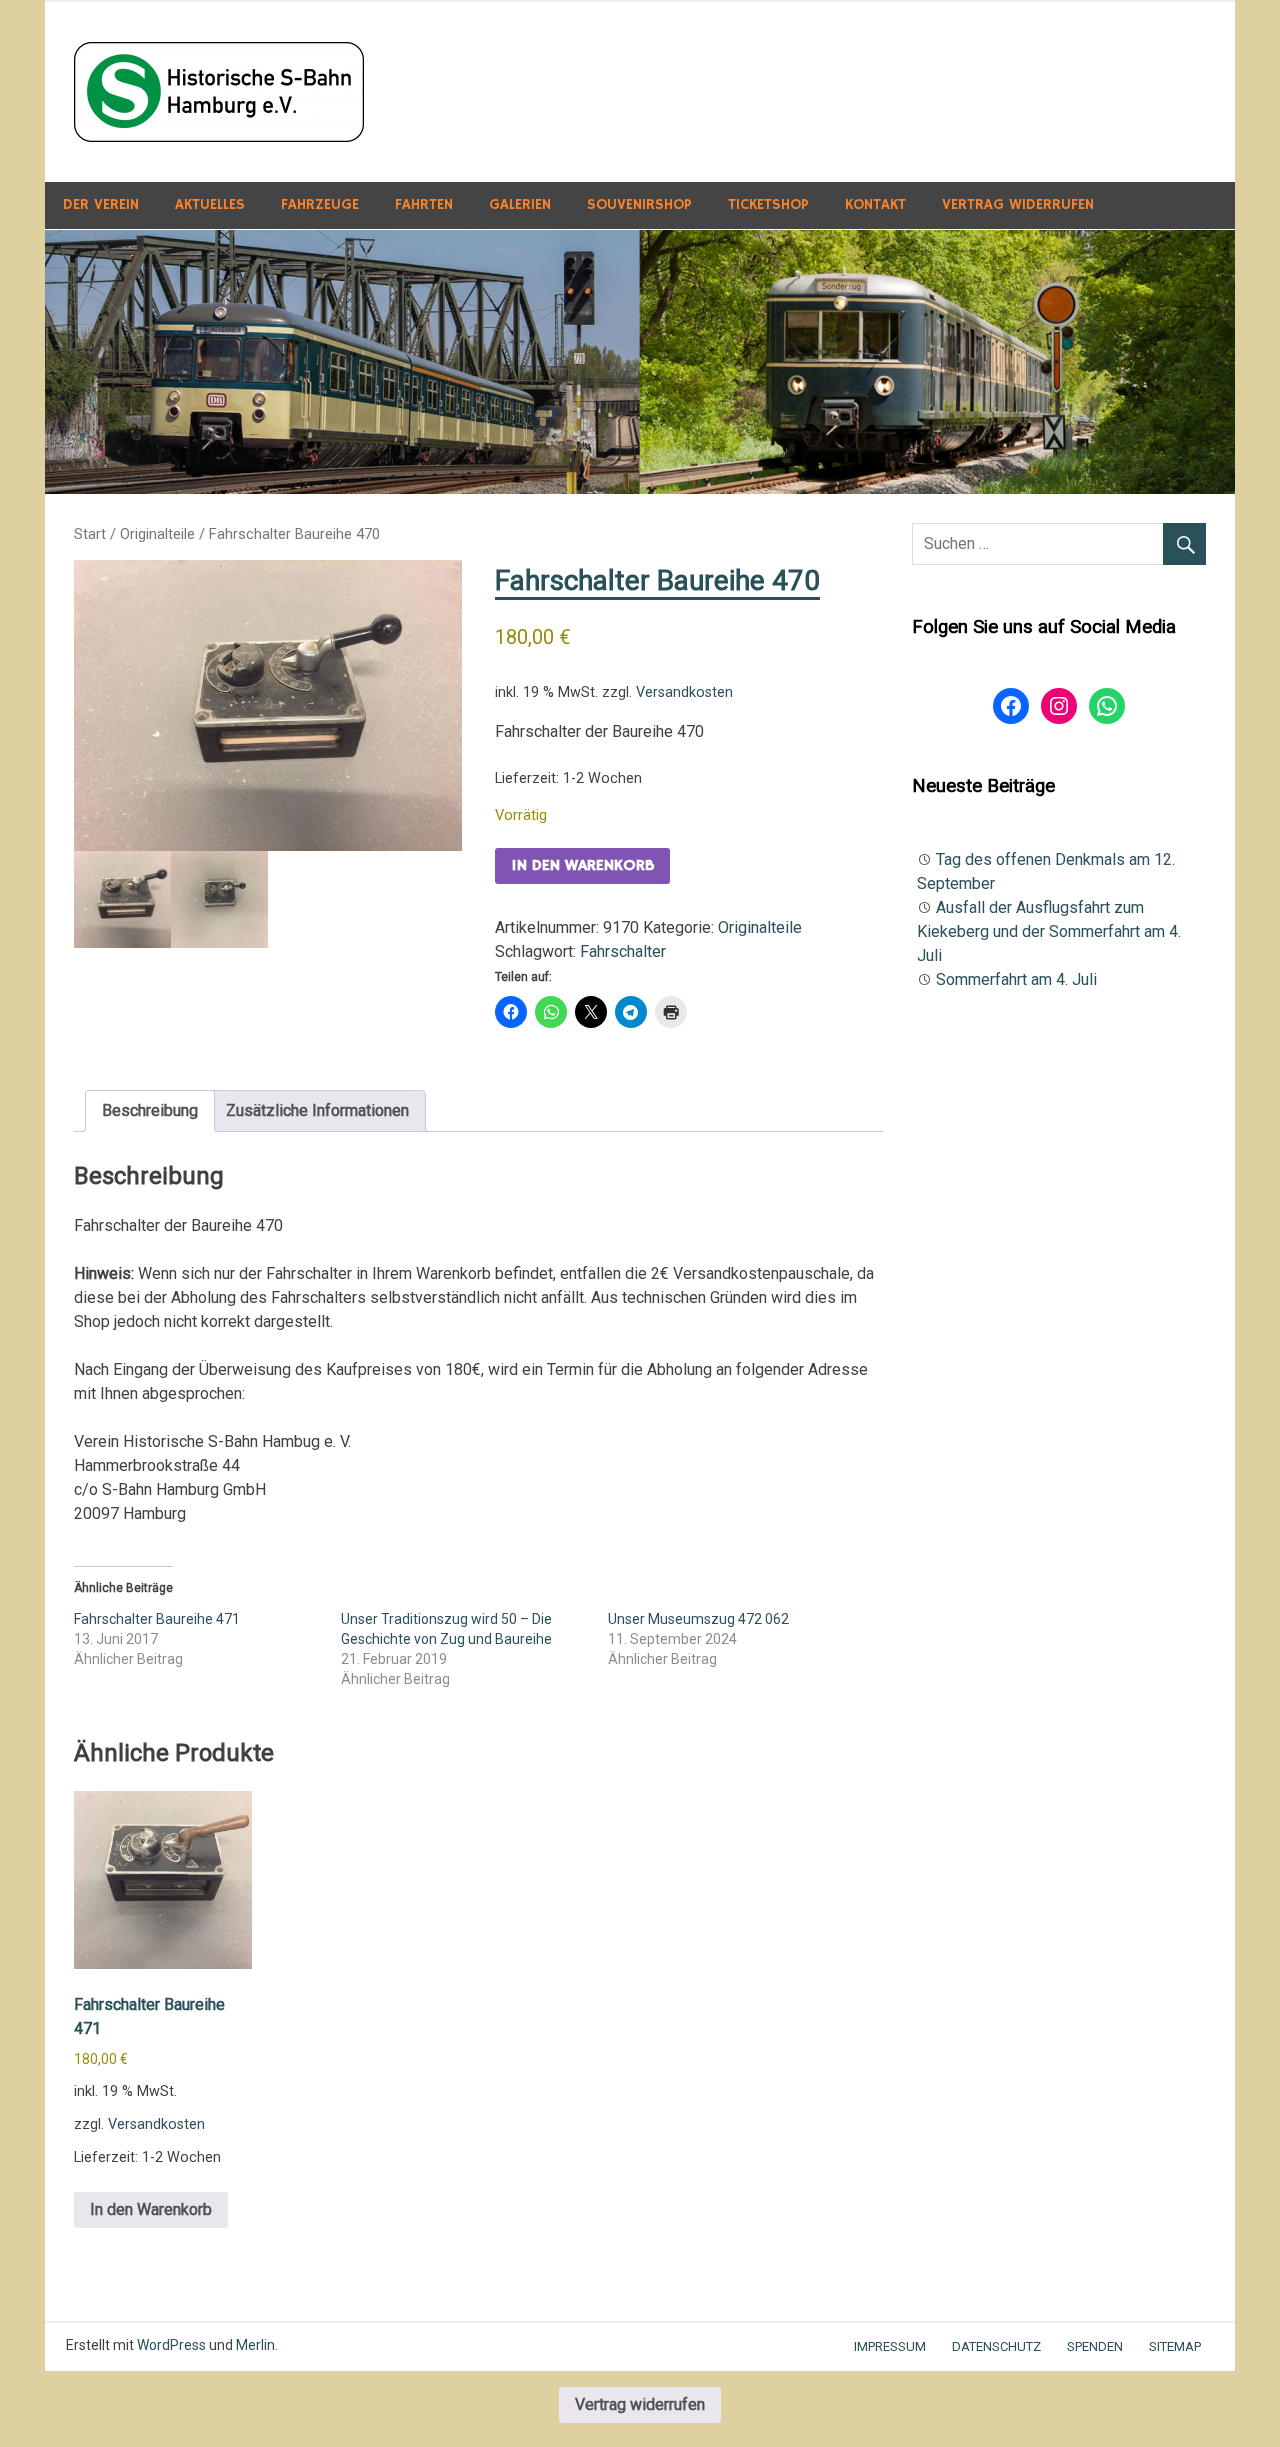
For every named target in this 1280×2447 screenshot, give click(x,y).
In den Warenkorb (582, 866)
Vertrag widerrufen (1018, 204)
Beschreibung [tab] (150, 1110)
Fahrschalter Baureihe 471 (157, 1619)
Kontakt (875, 204)
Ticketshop (768, 204)
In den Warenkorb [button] (151, 2209)
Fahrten (424, 204)
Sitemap (1175, 2346)
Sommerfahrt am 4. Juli (1016, 979)
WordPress (171, 2345)
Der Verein (101, 204)
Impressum (890, 2346)
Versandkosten (684, 692)
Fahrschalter (623, 951)
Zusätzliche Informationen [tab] (317, 1110)
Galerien (520, 204)
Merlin (255, 2345)
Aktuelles (210, 204)
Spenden (1095, 2346)
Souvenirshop (639, 204)
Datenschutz (996, 2346)
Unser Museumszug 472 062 (698, 1619)
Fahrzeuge (320, 204)
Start (90, 534)
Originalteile (157, 534)
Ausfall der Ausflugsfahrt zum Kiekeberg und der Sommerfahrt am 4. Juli (1049, 931)
